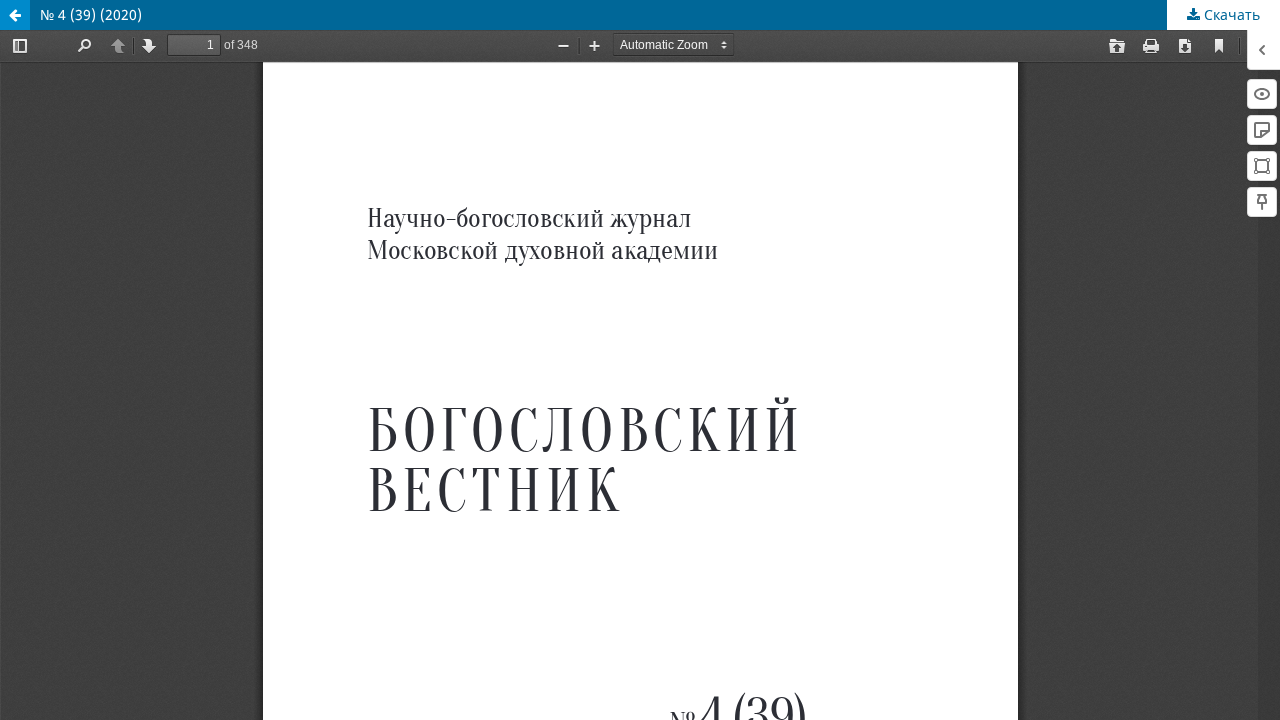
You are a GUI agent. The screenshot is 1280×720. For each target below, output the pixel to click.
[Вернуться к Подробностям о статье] (15, 15)
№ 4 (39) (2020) (91, 14)
